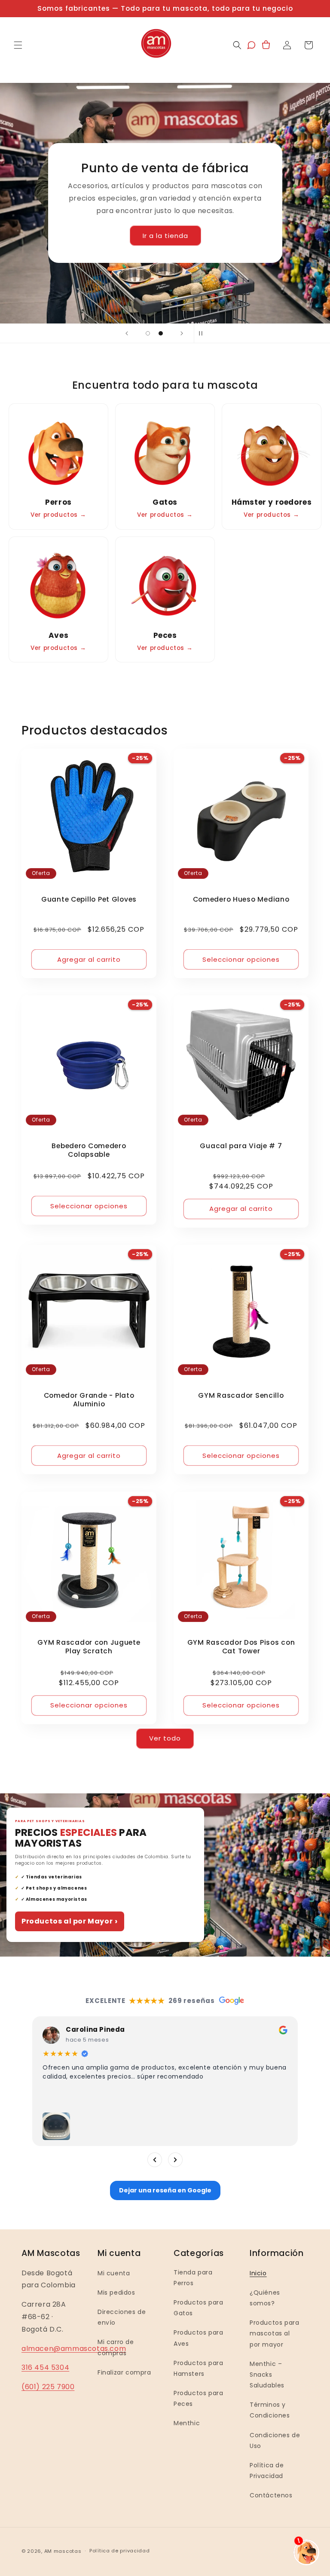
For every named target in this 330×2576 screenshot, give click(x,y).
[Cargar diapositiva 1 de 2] (148, 333)
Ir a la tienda (165, 236)
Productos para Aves (198, 2338)
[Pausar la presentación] (203, 333)
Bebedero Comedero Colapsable (89, 1150)
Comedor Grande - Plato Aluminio (89, 1400)
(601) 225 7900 (48, 2387)
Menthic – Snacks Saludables (267, 2375)
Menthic (187, 2423)
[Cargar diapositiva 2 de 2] (161, 333)
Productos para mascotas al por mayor (274, 2333)
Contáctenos (271, 2495)
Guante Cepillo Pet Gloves (89, 899)
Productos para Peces (198, 2398)
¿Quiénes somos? (265, 2298)
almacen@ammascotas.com (74, 2349)
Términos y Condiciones (270, 2410)
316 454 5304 (45, 2367)
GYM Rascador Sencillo (241, 1396)
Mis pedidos (116, 2292)
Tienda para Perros (193, 2278)
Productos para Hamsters (198, 2368)
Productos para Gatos (198, 2308)
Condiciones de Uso (275, 2440)
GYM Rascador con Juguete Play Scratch (89, 1647)
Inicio (258, 2273)
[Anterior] (155, 2160)
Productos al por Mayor (70, 1921)
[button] (18, 45)
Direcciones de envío (122, 2317)
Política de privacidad (119, 2551)
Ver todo (165, 1738)
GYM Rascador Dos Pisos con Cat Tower (241, 1647)
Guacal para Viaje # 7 (241, 1146)
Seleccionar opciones (241, 959)
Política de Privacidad (267, 2471)
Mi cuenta (114, 2273)
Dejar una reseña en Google (165, 2190)
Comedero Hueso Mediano (241, 899)
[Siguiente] (175, 2160)
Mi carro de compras (116, 2347)
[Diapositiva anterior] (127, 333)
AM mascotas (63, 2551)
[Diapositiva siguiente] (182, 333)
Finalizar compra (124, 2372)
